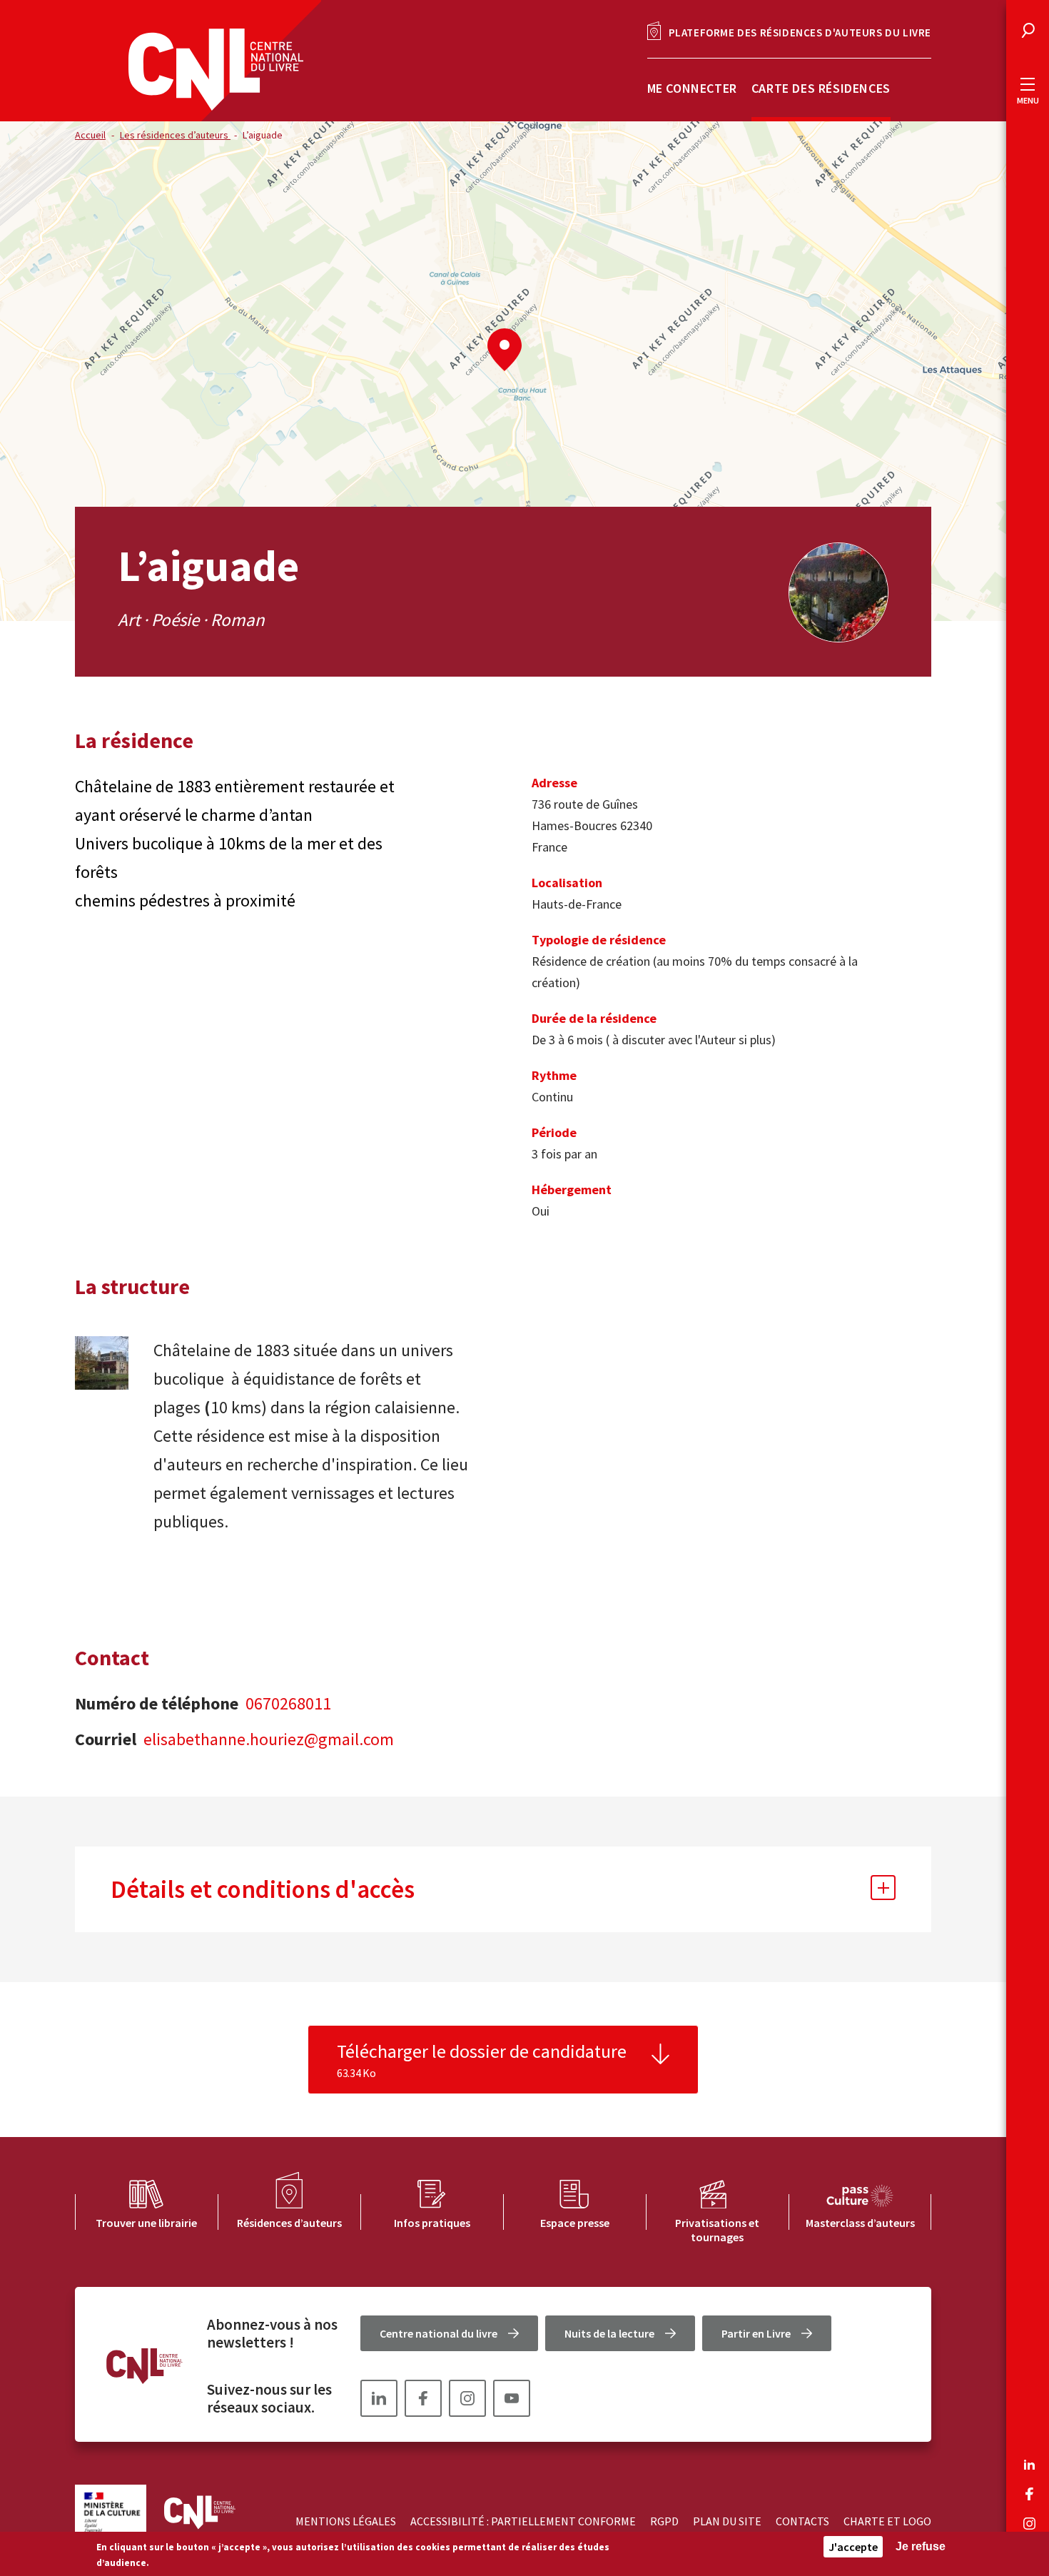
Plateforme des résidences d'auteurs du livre (800, 32)
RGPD (664, 2521)
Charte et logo (887, 2521)
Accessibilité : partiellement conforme (523, 2521)
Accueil (90, 135)
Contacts (802, 2521)
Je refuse (921, 2546)
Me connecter (692, 88)
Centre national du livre (439, 2333)
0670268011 (288, 1703)
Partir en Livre (756, 2333)
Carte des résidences (821, 88)
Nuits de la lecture (609, 2333)
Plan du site (727, 2521)
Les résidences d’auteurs (175, 135)
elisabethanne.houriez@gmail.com (269, 1739)
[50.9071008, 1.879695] (505, 350)
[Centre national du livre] (216, 70)
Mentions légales (346, 2521)
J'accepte (853, 2547)
